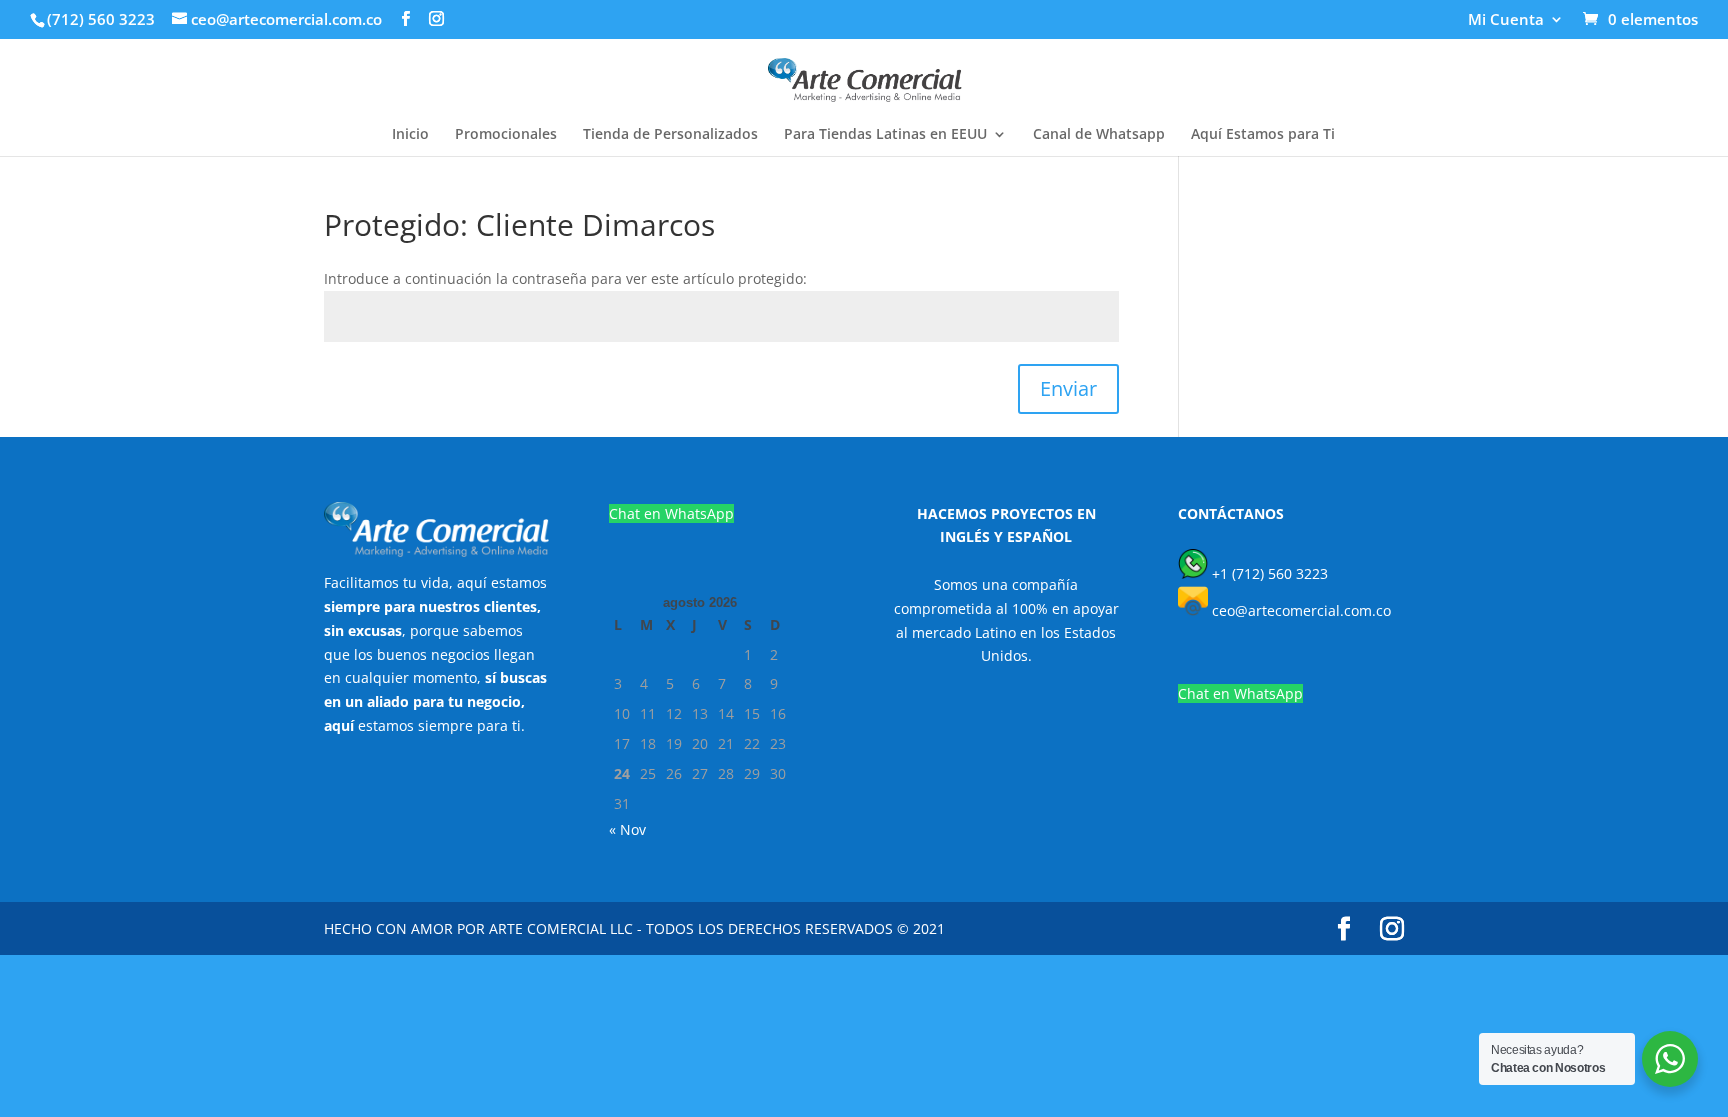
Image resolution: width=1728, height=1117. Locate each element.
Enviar (1068, 388)
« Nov (627, 829)
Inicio (410, 135)
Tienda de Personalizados (670, 135)
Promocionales (506, 135)
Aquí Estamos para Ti (1263, 135)
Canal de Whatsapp (1099, 135)
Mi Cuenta (1506, 20)
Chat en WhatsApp (671, 513)
